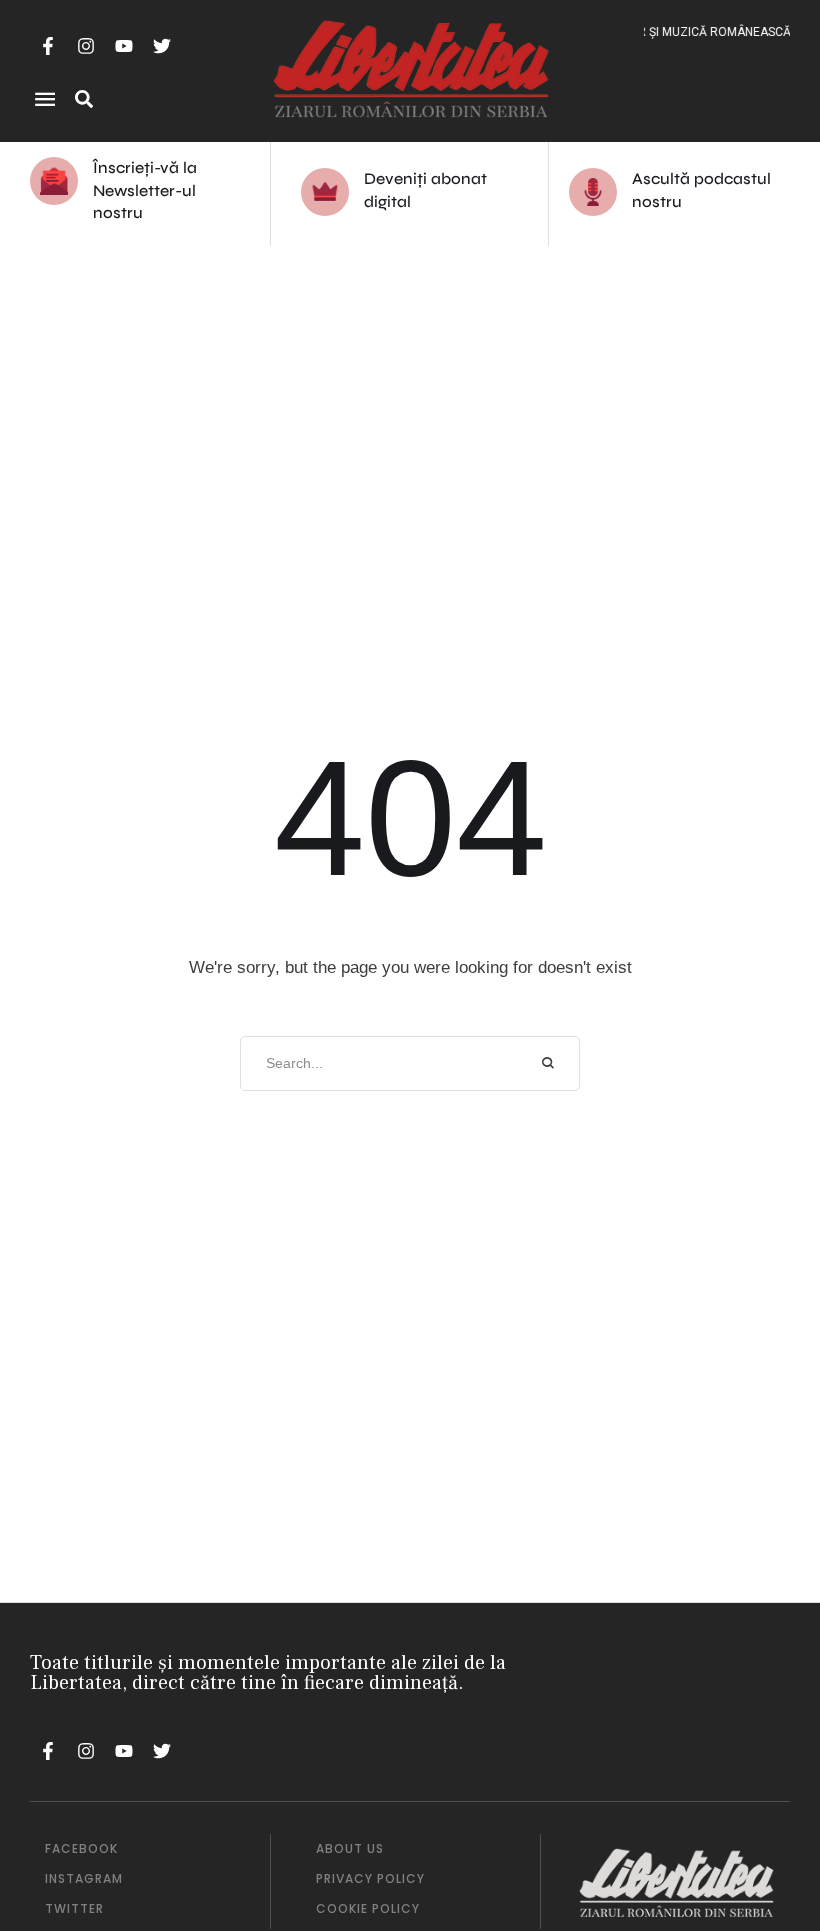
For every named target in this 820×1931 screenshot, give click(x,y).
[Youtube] (124, 46)
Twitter (74, 1908)
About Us (350, 1848)
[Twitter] (162, 46)
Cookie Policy (368, 1908)
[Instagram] (86, 46)
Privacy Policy (370, 1878)
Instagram (84, 1878)
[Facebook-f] (48, 46)
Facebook (81, 1848)
